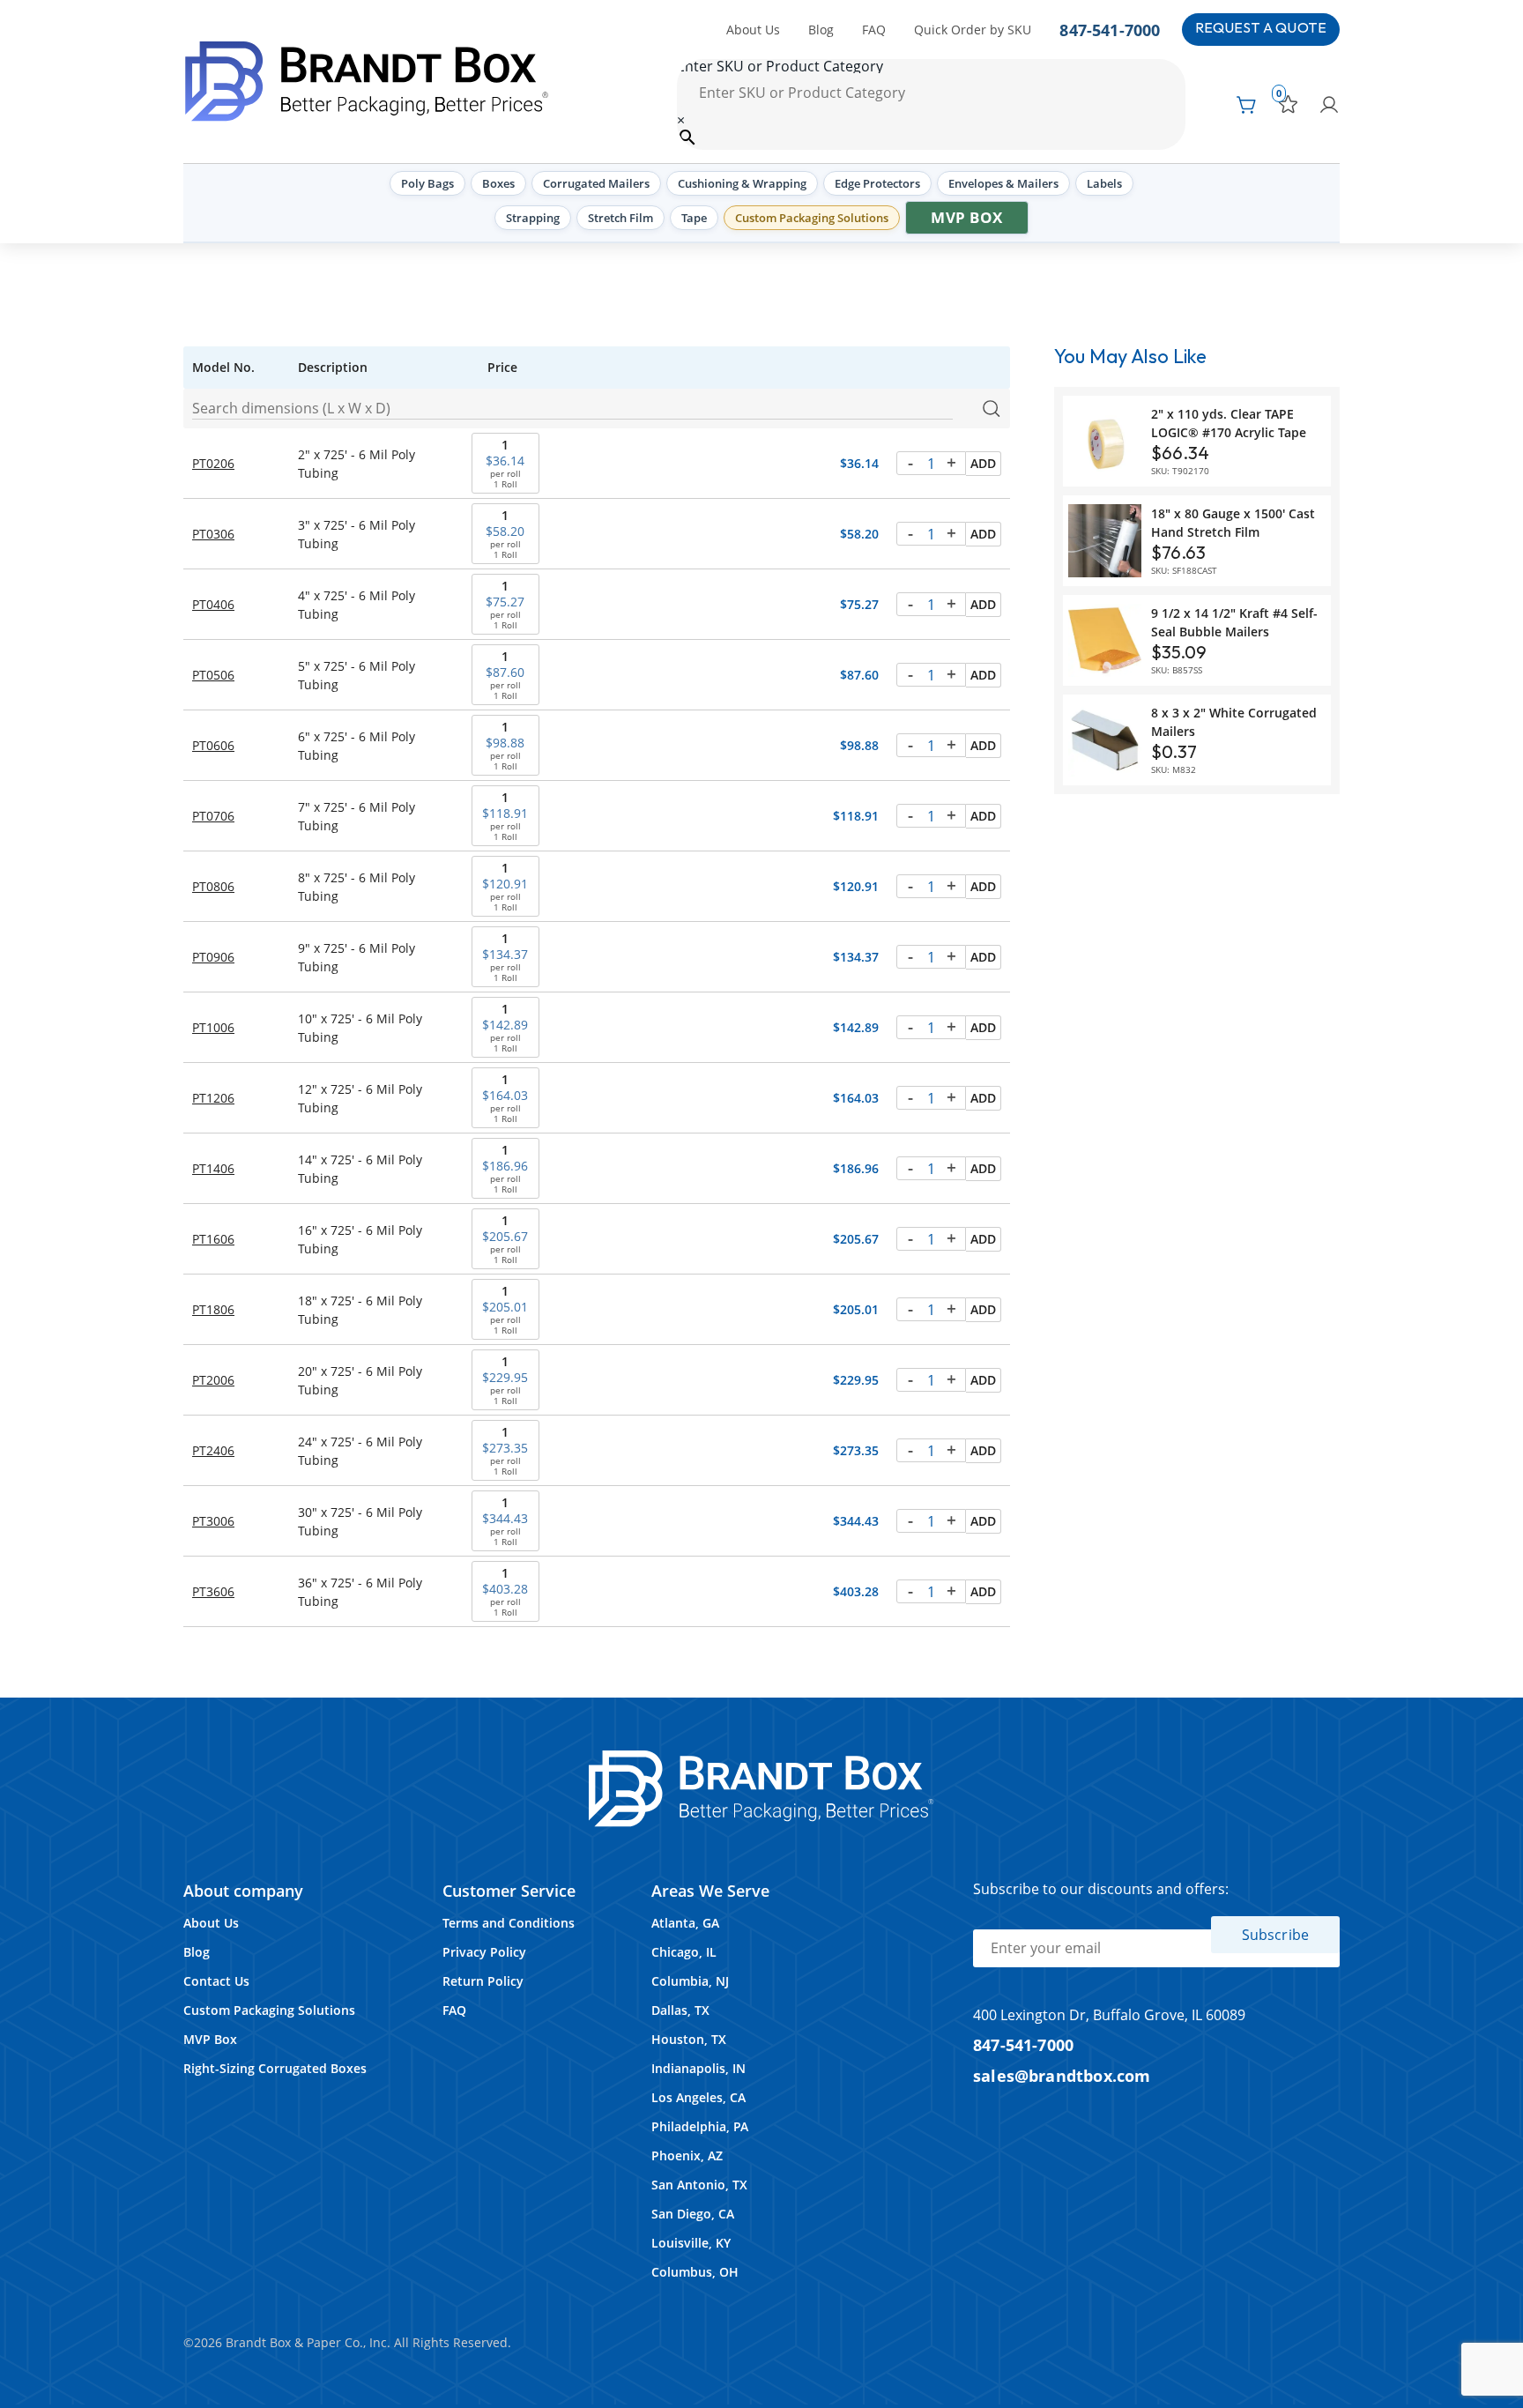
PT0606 (213, 745)
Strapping (533, 218)
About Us (753, 30)
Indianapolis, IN (698, 2068)
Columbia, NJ (690, 1981)
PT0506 (213, 675)
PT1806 (213, 1309)
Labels (1104, 183)
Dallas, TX (680, 2010)
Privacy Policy (484, 1952)
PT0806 (213, 886)
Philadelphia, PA (700, 2126)
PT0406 (213, 604)
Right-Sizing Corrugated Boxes (275, 2068)
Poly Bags (427, 183)
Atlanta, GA (685, 1923)
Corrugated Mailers (596, 183)
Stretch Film (620, 218)
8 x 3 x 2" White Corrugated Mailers (1234, 722)
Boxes (498, 183)
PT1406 (213, 1168)
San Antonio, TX (699, 2185)
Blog (821, 30)
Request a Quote (1261, 29)
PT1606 (213, 1239)
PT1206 (213, 1098)
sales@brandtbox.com (1062, 2075)
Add (983, 463)
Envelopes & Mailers (1003, 183)
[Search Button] (991, 409)
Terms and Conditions (509, 1923)
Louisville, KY (691, 2243)
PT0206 (213, 463)
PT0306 (213, 534)
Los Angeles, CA (698, 2097)
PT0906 (213, 957)
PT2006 (213, 1380)
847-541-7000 (1110, 30)
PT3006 (213, 1521)
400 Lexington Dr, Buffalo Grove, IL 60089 (1109, 2015)
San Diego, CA (693, 2214)
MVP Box (967, 217)
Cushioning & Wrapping (742, 183)
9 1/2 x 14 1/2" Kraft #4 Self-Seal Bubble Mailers (1234, 622)
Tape (694, 218)
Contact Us (216, 1981)
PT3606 (213, 1591)
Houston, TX (689, 2039)
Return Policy (483, 1981)
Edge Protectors (877, 183)
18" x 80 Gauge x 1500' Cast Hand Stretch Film (1233, 523)
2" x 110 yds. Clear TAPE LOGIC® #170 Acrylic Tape (1229, 423)
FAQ (874, 30)
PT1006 (213, 1027)
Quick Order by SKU (973, 30)
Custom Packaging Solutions (812, 218)
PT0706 (213, 816)
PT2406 (213, 1450)
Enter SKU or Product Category (780, 66)
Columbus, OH (695, 2272)
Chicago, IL (684, 1952)
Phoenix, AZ (687, 2155)
